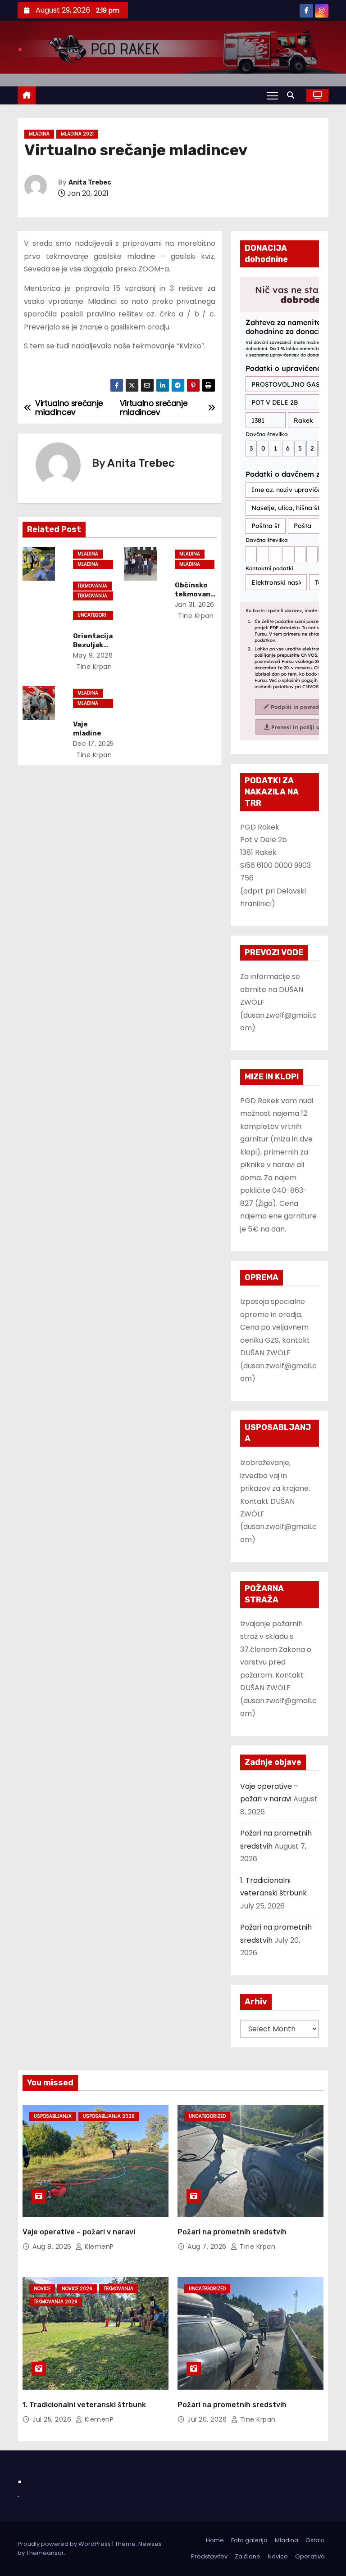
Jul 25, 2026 (53, 2419)
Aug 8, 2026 (53, 2247)
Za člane (248, 2556)
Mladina (39, 134)
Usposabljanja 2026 (109, 2116)
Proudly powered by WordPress (65, 2544)
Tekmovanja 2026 (92, 596)
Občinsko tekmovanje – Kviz (194, 594)
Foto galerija (249, 2540)
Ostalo (315, 2540)
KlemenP (98, 2247)
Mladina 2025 (88, 704)
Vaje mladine (87, 729)
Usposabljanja (53, 2116)
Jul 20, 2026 (208, 2419)
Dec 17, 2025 (93, 744)
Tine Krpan (93, 667)
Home (215, 2540)
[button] (293, 95)
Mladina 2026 (88, 565)
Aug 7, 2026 (208, 2247)
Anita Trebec (90, 183)
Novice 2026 (77, 2289)
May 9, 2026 (93, 655)
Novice (42, 2289)
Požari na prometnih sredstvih (232, 2232)
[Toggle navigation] (272, 95)
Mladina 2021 (77, 134)
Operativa (310, 2556)
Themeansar (45, 2553)
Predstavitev (209, 2556)
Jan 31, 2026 (195, 605)
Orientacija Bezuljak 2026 (93, 645)
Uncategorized (92, 616)
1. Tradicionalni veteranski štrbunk (84, 2405)
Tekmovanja (92, 586)
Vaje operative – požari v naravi (79, 2232)
